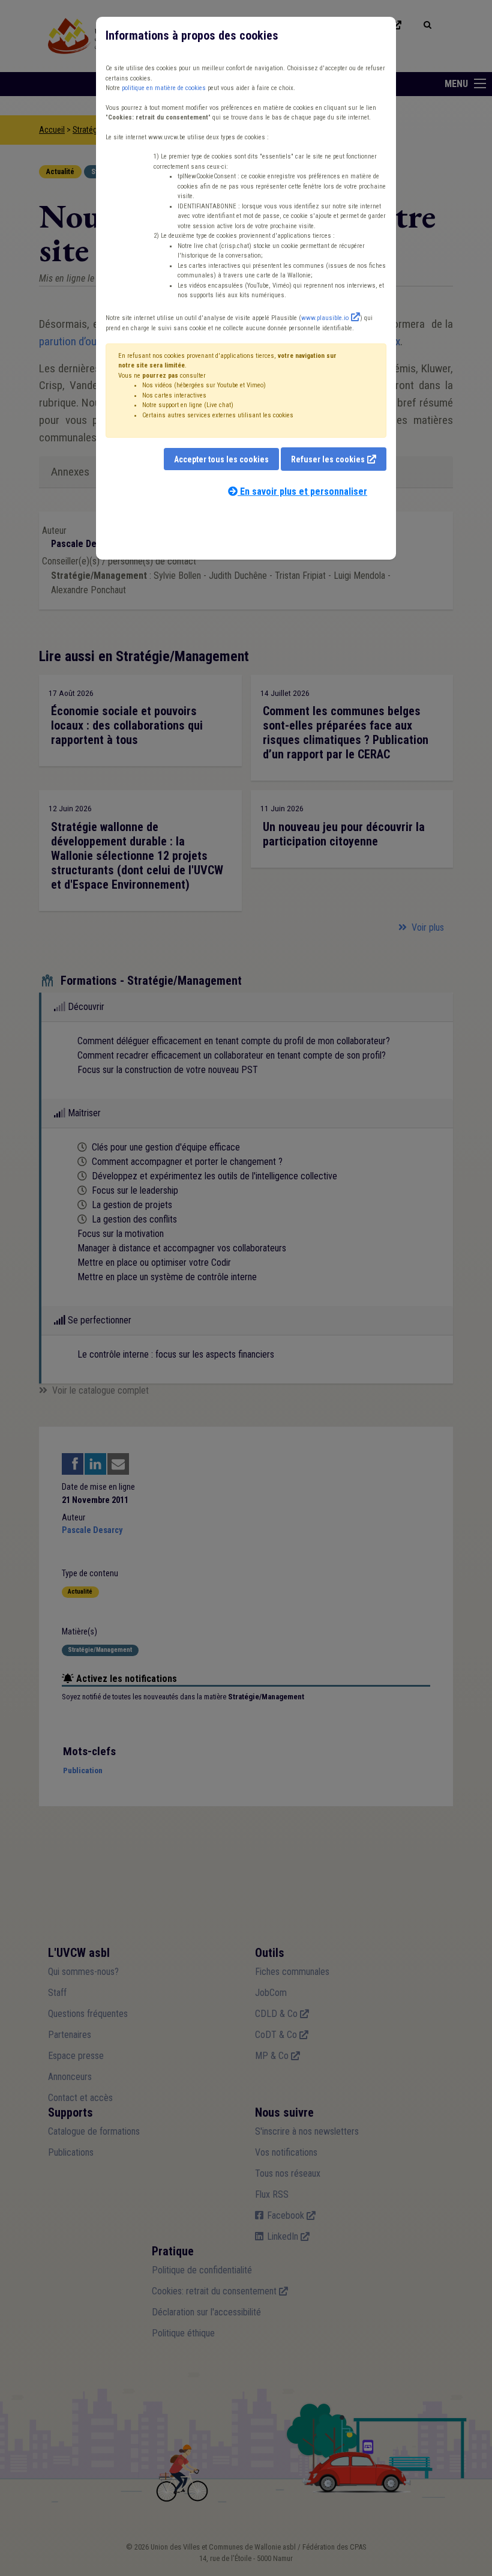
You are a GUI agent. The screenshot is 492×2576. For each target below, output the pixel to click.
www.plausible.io (325, 318)
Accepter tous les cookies (221, 459)
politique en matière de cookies (164, 88)
